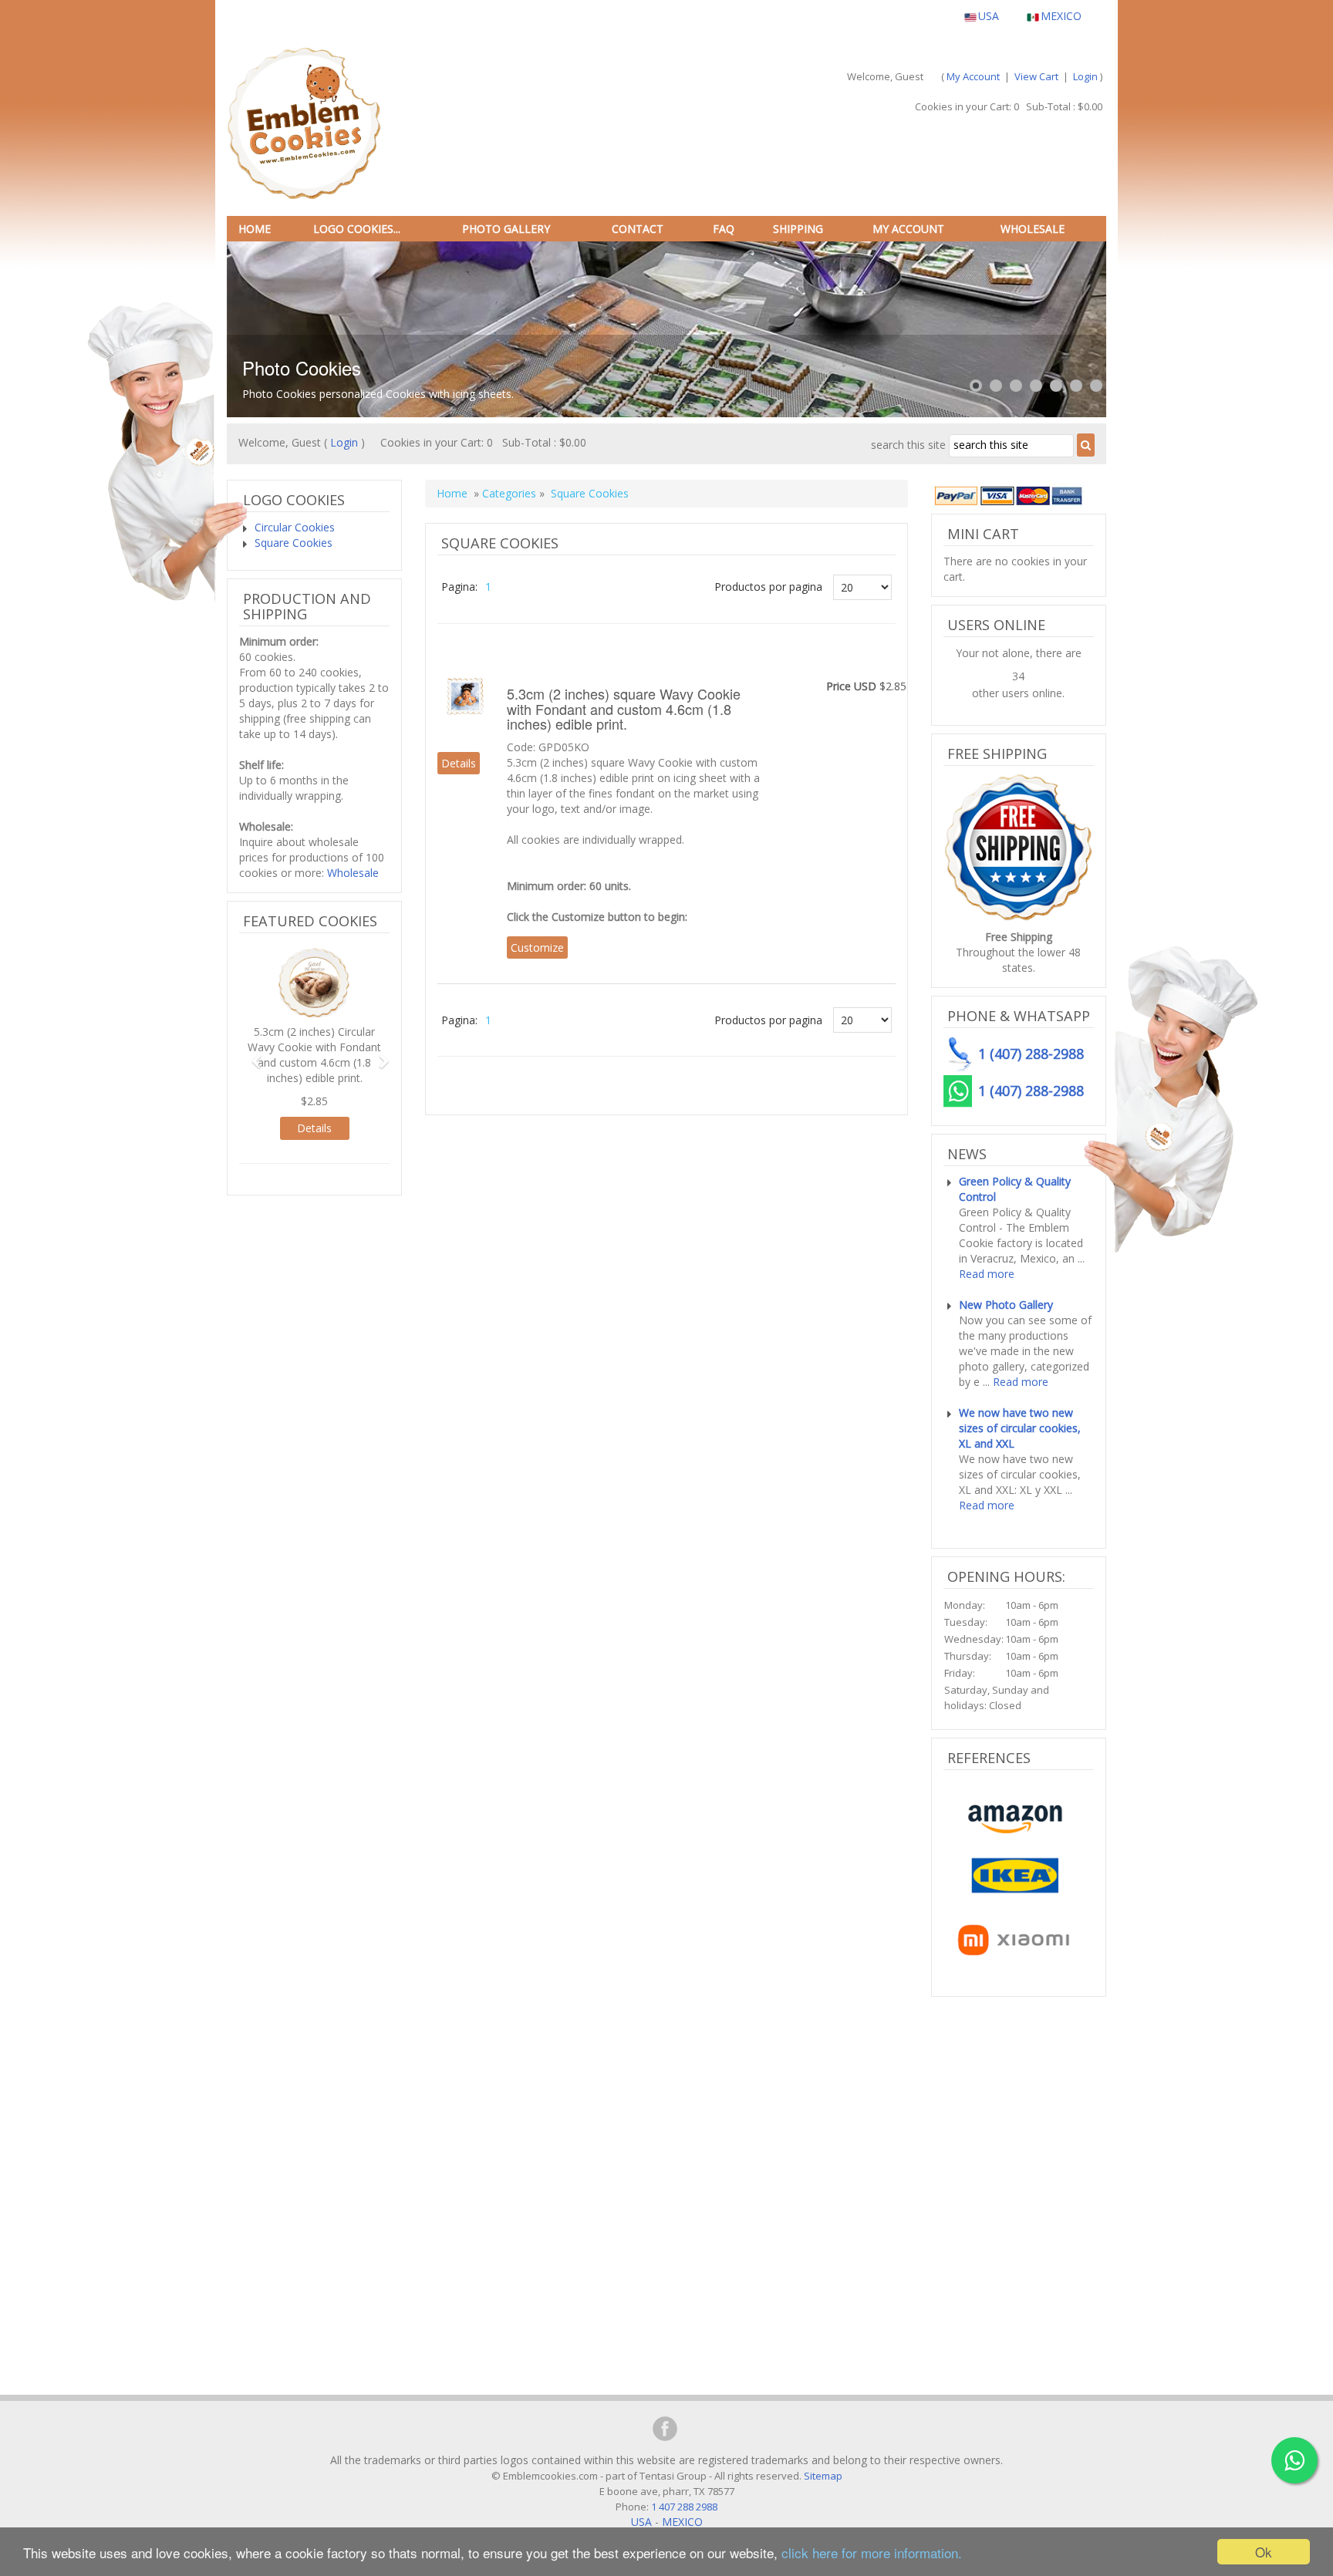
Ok (1264, 2552)
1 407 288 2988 (683, 2507)
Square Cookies (590, 493)
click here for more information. (872, 2552)
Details (459, 763)
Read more (987, 1274)
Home (255, 229)
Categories (509, 493)
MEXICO (1061, 16)
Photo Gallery (506, 229)
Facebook (665, 2429)
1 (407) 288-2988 (1031, 1091)
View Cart (1036, 76)
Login (1085, 76)
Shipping (798, 229)
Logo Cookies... (357, 229)
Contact (638, 229)
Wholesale (1033, 229)
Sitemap (823, 2476)
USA (989, 16)
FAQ (724, 229)
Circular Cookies (295, 527)
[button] (250, 1054)
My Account (973, 76)
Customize (537, 947)
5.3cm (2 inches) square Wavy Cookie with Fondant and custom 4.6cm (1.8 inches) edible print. (624, 709)
